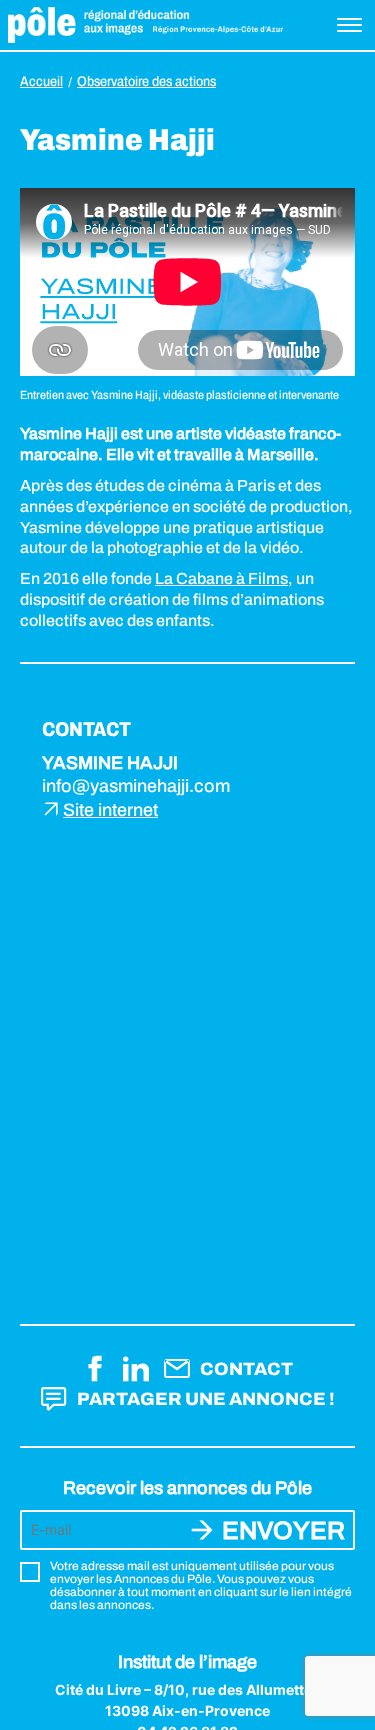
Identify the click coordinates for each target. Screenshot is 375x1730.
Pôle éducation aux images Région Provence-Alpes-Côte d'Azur (145, 25)
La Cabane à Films (221, 578)
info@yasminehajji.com (136, 786)
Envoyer (283, 1530)
